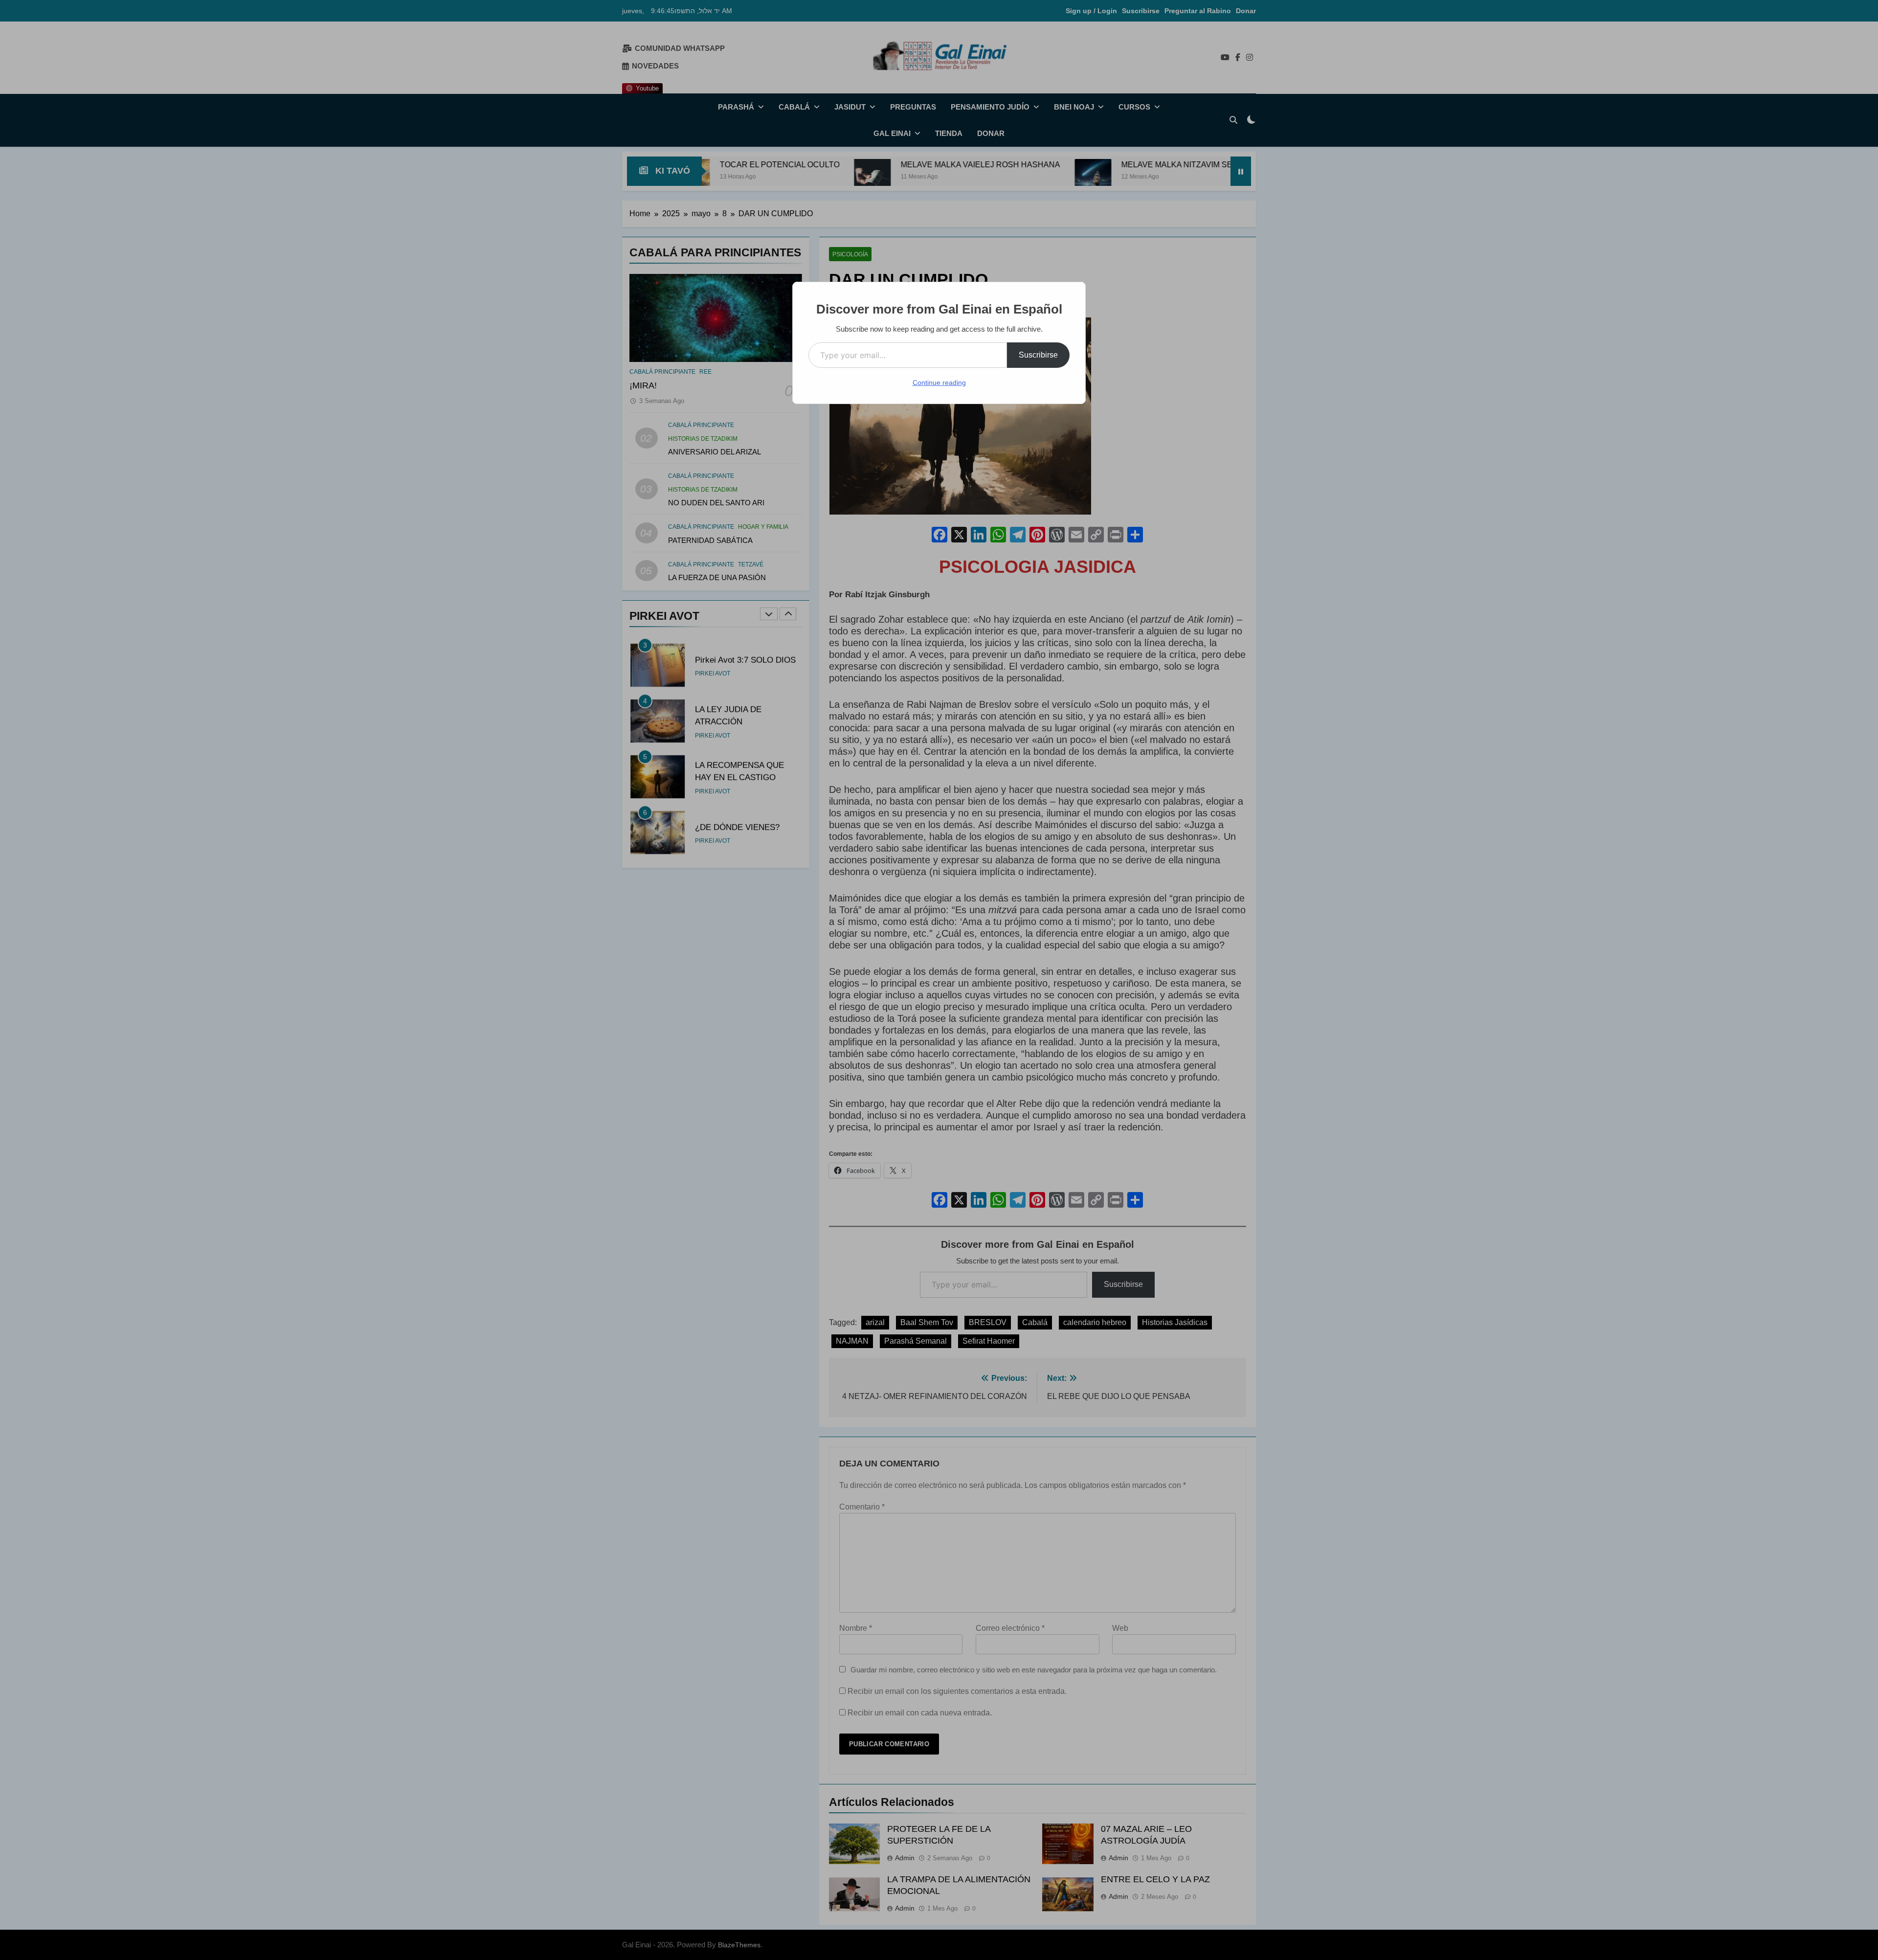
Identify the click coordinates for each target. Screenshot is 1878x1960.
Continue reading (939, 383)
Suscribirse (1038, 355)
